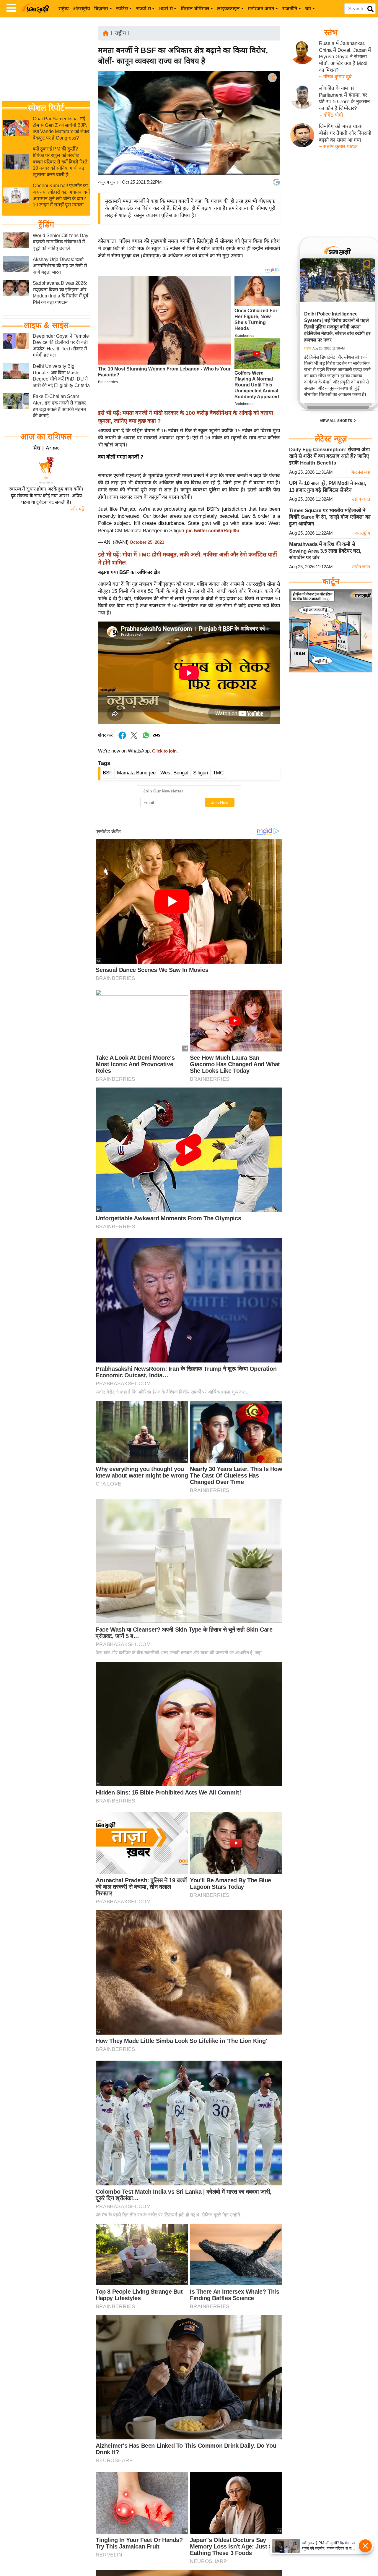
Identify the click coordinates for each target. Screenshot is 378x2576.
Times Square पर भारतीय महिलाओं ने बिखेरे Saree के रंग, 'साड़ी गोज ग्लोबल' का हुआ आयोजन (330, 517)
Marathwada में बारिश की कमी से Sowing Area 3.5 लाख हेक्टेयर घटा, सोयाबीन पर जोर (325, 551)
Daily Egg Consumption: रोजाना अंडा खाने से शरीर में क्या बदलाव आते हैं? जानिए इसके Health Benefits (329, 456)
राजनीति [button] (290, 9)
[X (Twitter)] (272, 108)
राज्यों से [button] (144, 9)
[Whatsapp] (146, 738)
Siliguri (201, 773)
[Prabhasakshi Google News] (276, 182)
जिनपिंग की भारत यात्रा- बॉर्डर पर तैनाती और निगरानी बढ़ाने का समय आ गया (345, 133)
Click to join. (164, 751)
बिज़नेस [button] (101, 9)
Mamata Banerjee (136, 773)
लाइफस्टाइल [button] (228, 9)
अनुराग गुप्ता (108, 182)
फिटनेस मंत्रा (360, 472)
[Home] (106, 33)
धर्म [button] (308, 9)
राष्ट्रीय (64, 9)
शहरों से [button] (166, 9)
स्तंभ (331, 33)
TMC (218, 773)
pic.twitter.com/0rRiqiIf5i (212, 531)
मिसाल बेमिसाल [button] (195, 9)
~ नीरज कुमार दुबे (335, 77)
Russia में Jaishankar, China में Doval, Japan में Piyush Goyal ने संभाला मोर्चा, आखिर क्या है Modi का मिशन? (345, 57)
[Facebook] (272, 96)
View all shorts (336, 421)
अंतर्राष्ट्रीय (82, 9)
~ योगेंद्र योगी (331, 115)
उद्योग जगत (361, 499)
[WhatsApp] (272, 121)
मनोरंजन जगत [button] (261, 9)
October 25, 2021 (147, 542)
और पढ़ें (78, 509)
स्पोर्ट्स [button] (122, 9)
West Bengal (174, 773)
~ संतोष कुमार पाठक (338, 147)
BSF (107, 773)
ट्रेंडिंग (46, 225)
